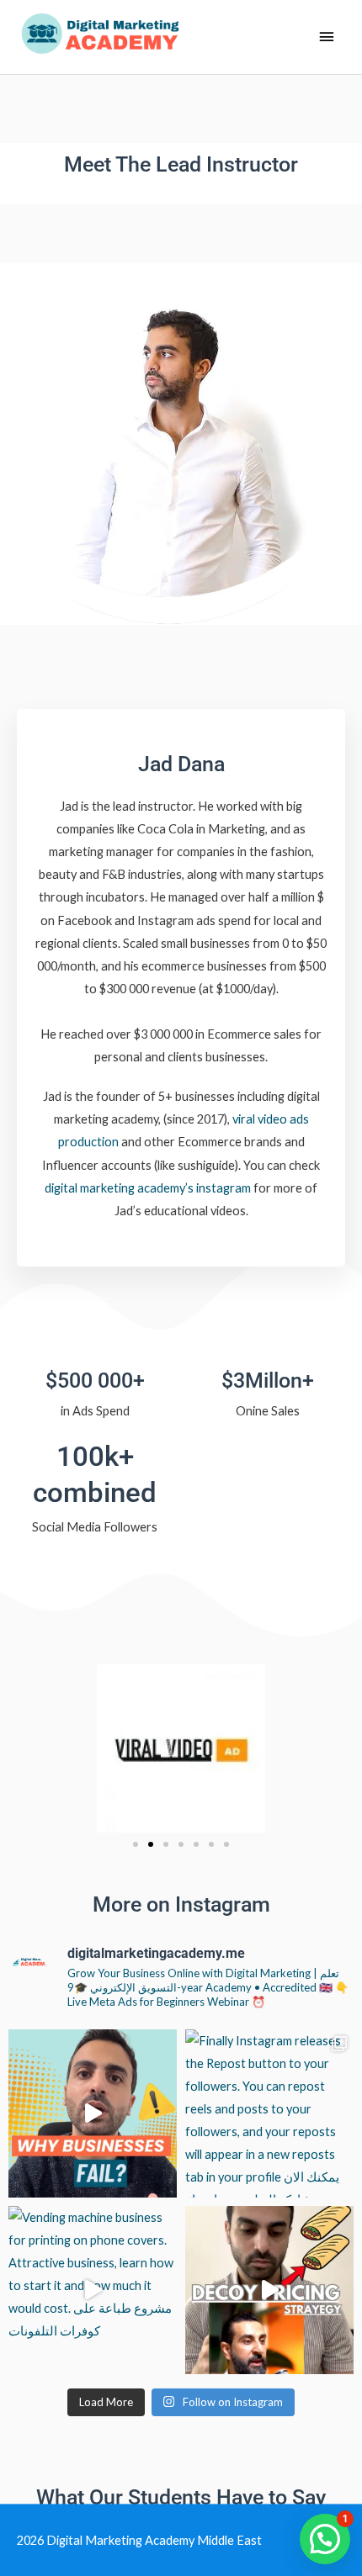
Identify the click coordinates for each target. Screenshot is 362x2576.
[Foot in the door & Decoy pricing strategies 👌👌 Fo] (269, 2290)
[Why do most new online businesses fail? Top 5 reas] (93, 2113)
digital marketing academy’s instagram (148, 1188)
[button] (136, 1844)
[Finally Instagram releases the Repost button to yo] (269, 2113)
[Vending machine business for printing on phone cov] (93, 2290)
